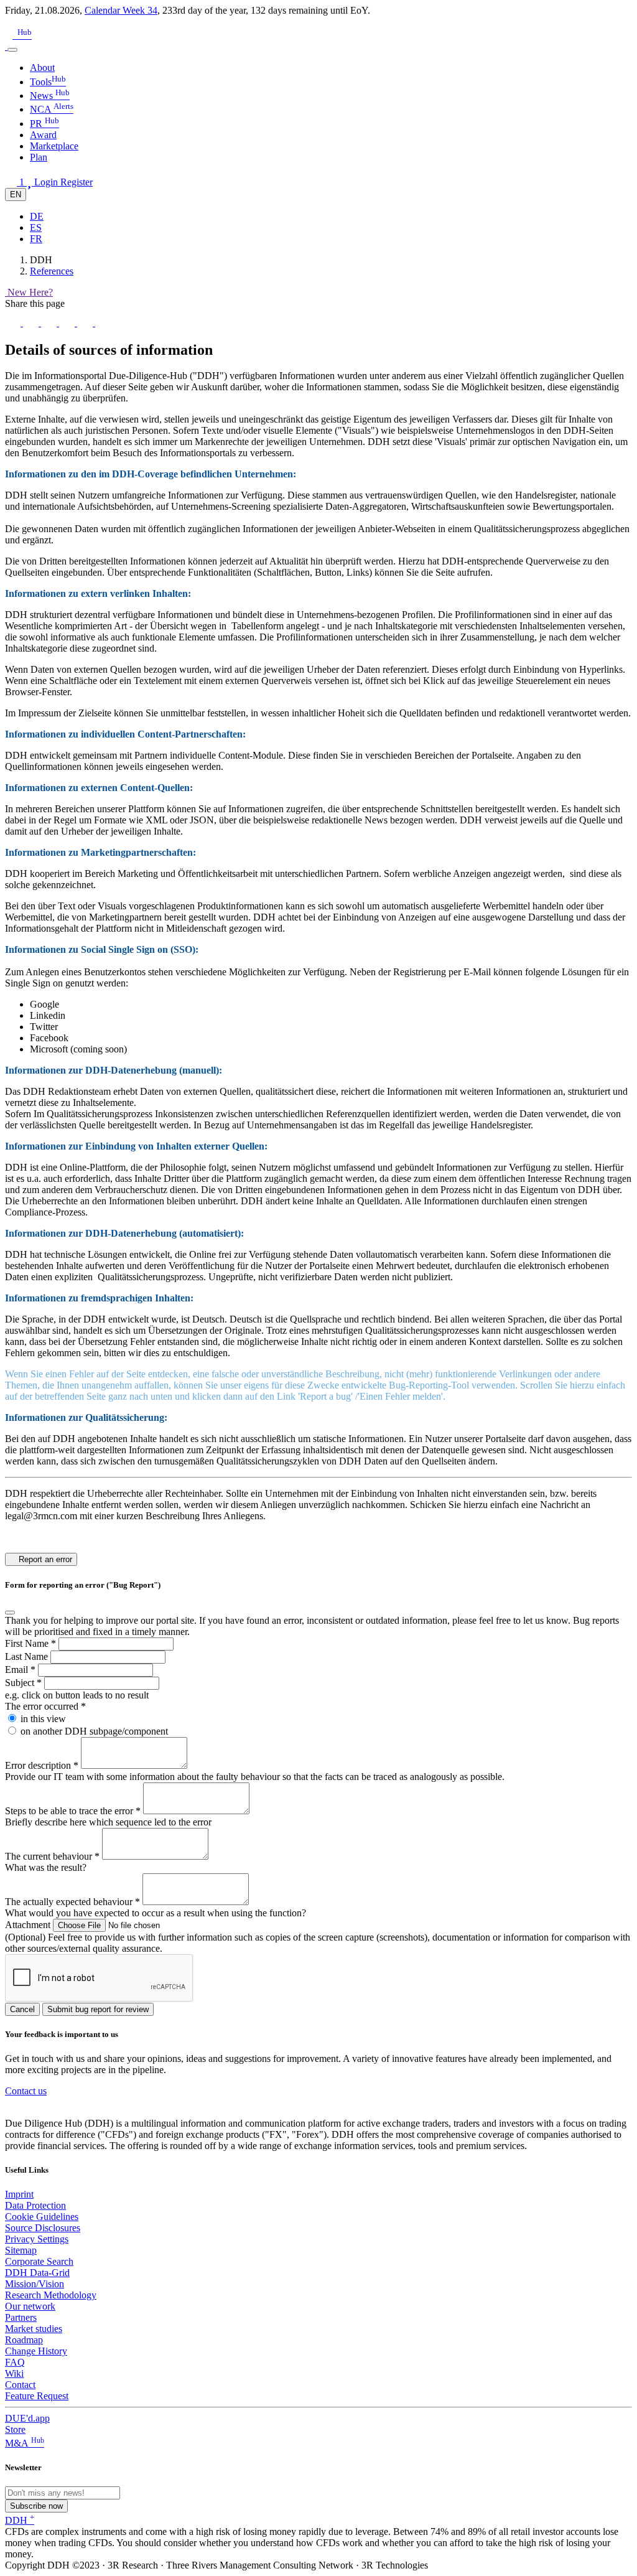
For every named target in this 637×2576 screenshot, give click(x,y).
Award (43, 135)
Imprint (19, 2194)
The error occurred (45, 1706)
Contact (20, 2385)
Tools (48, 82)
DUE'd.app (27, 2418)
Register (77, 182)
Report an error (44, 1559)
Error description (42, 1765)
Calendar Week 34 (121, 10)
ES (36, 227)
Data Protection (35, 2205)
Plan (39, 157)
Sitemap (21, 2250)
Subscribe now (36, 2506)
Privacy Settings (37, 2239)
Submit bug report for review (98, 2009)
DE (37, 216)
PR (44, 124)
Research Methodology (51, 2295)
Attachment (29, 1925)
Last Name (28, 1656)
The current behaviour (52, 1856)
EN (16, 194)
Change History (36, 2351)
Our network (30, 2306)
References (52, 271)
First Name (30, 1643)
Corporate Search (39, 2261)
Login (47, 182)
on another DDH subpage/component (94, 1731)
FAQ (15, 2362)
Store (15, 2429)
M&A (25, 2443)
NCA (52, 109)
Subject (23, 1683)
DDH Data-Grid (37, 2273)
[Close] (10, 1613)
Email (20, 1670)
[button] (10, 21)
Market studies (34, 2329)
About (42, 68)
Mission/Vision (35, 2284)
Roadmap (24, 2340)
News (50, 96)
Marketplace (54, 146)
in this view (43, 1719)
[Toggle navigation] (12, 50)
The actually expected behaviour (72, 1902)
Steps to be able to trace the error (73, 1811)
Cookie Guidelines (42, 2217)
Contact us (26, 2091)
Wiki (14, 2373)
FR (36, 239)
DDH (20, 2520)
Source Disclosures (43, 2228)
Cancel (22, 2009)
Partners (21, 2317)
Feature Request (37, 2396)
